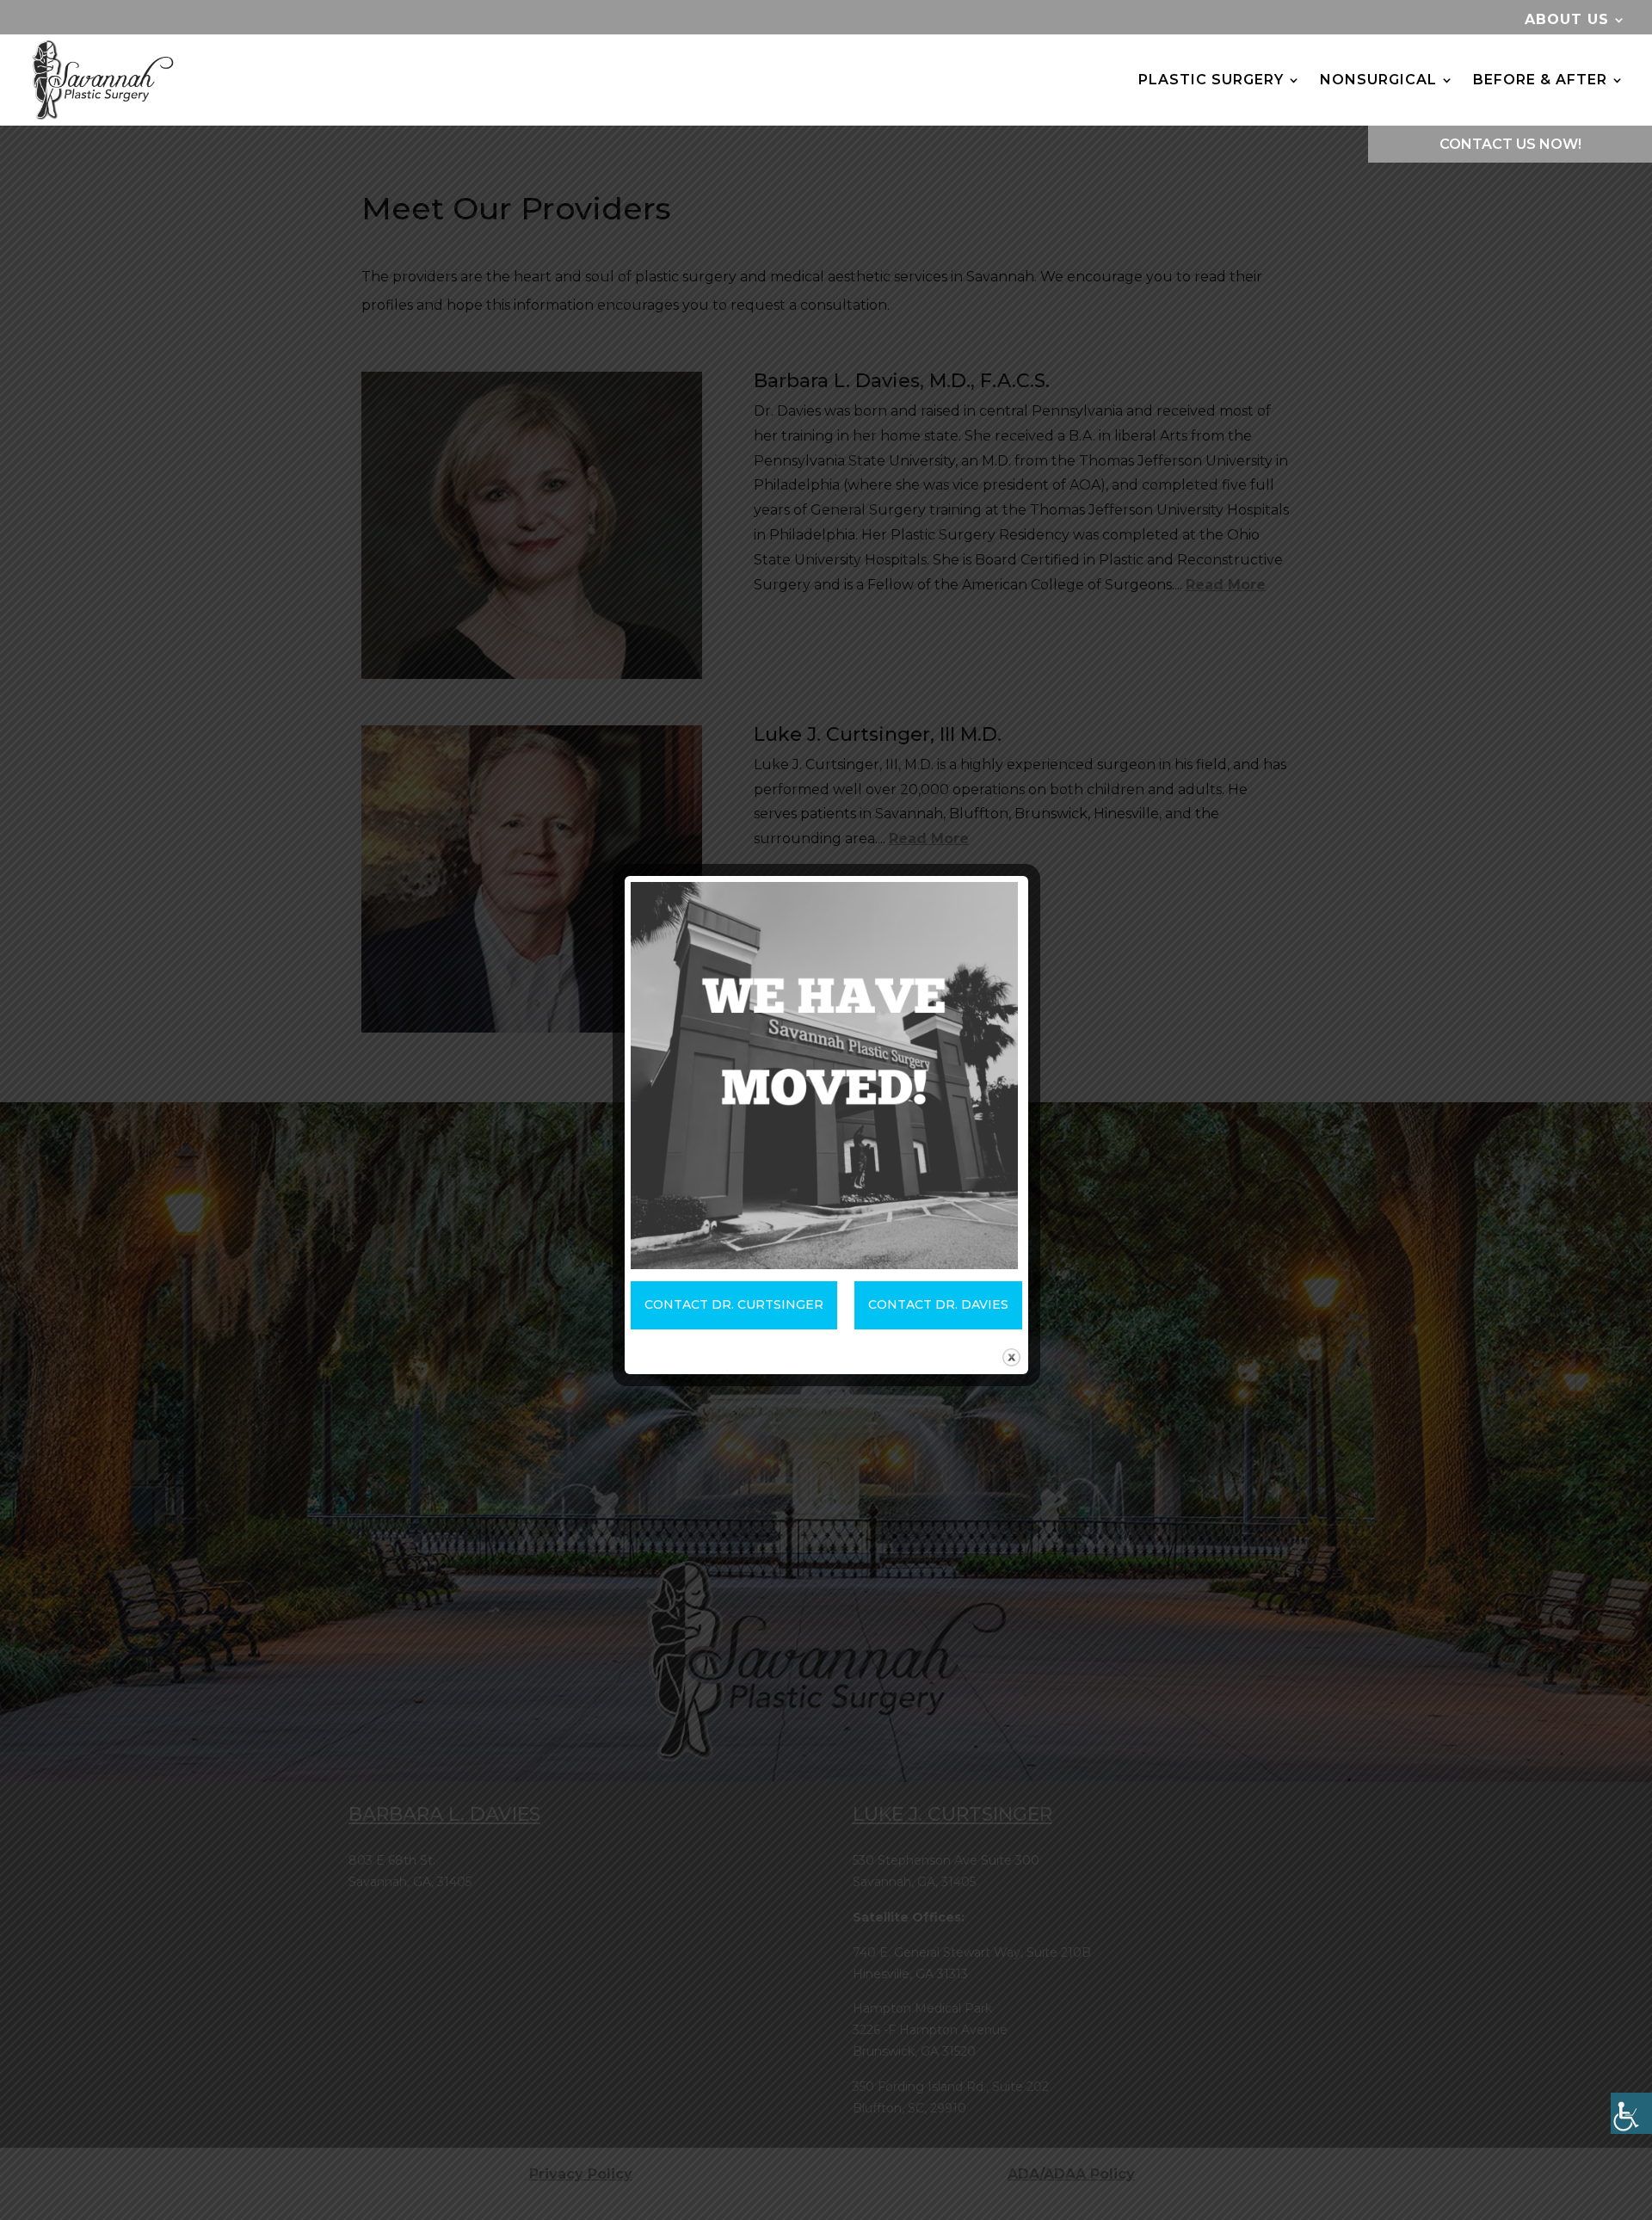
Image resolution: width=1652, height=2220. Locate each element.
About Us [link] (1567, 20)
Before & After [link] (1540, 80)
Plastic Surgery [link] (1211, 80)
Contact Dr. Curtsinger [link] (734, 1304)
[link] (1631, 2113)
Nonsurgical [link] (1378, 80)
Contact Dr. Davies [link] (938, 1304)
